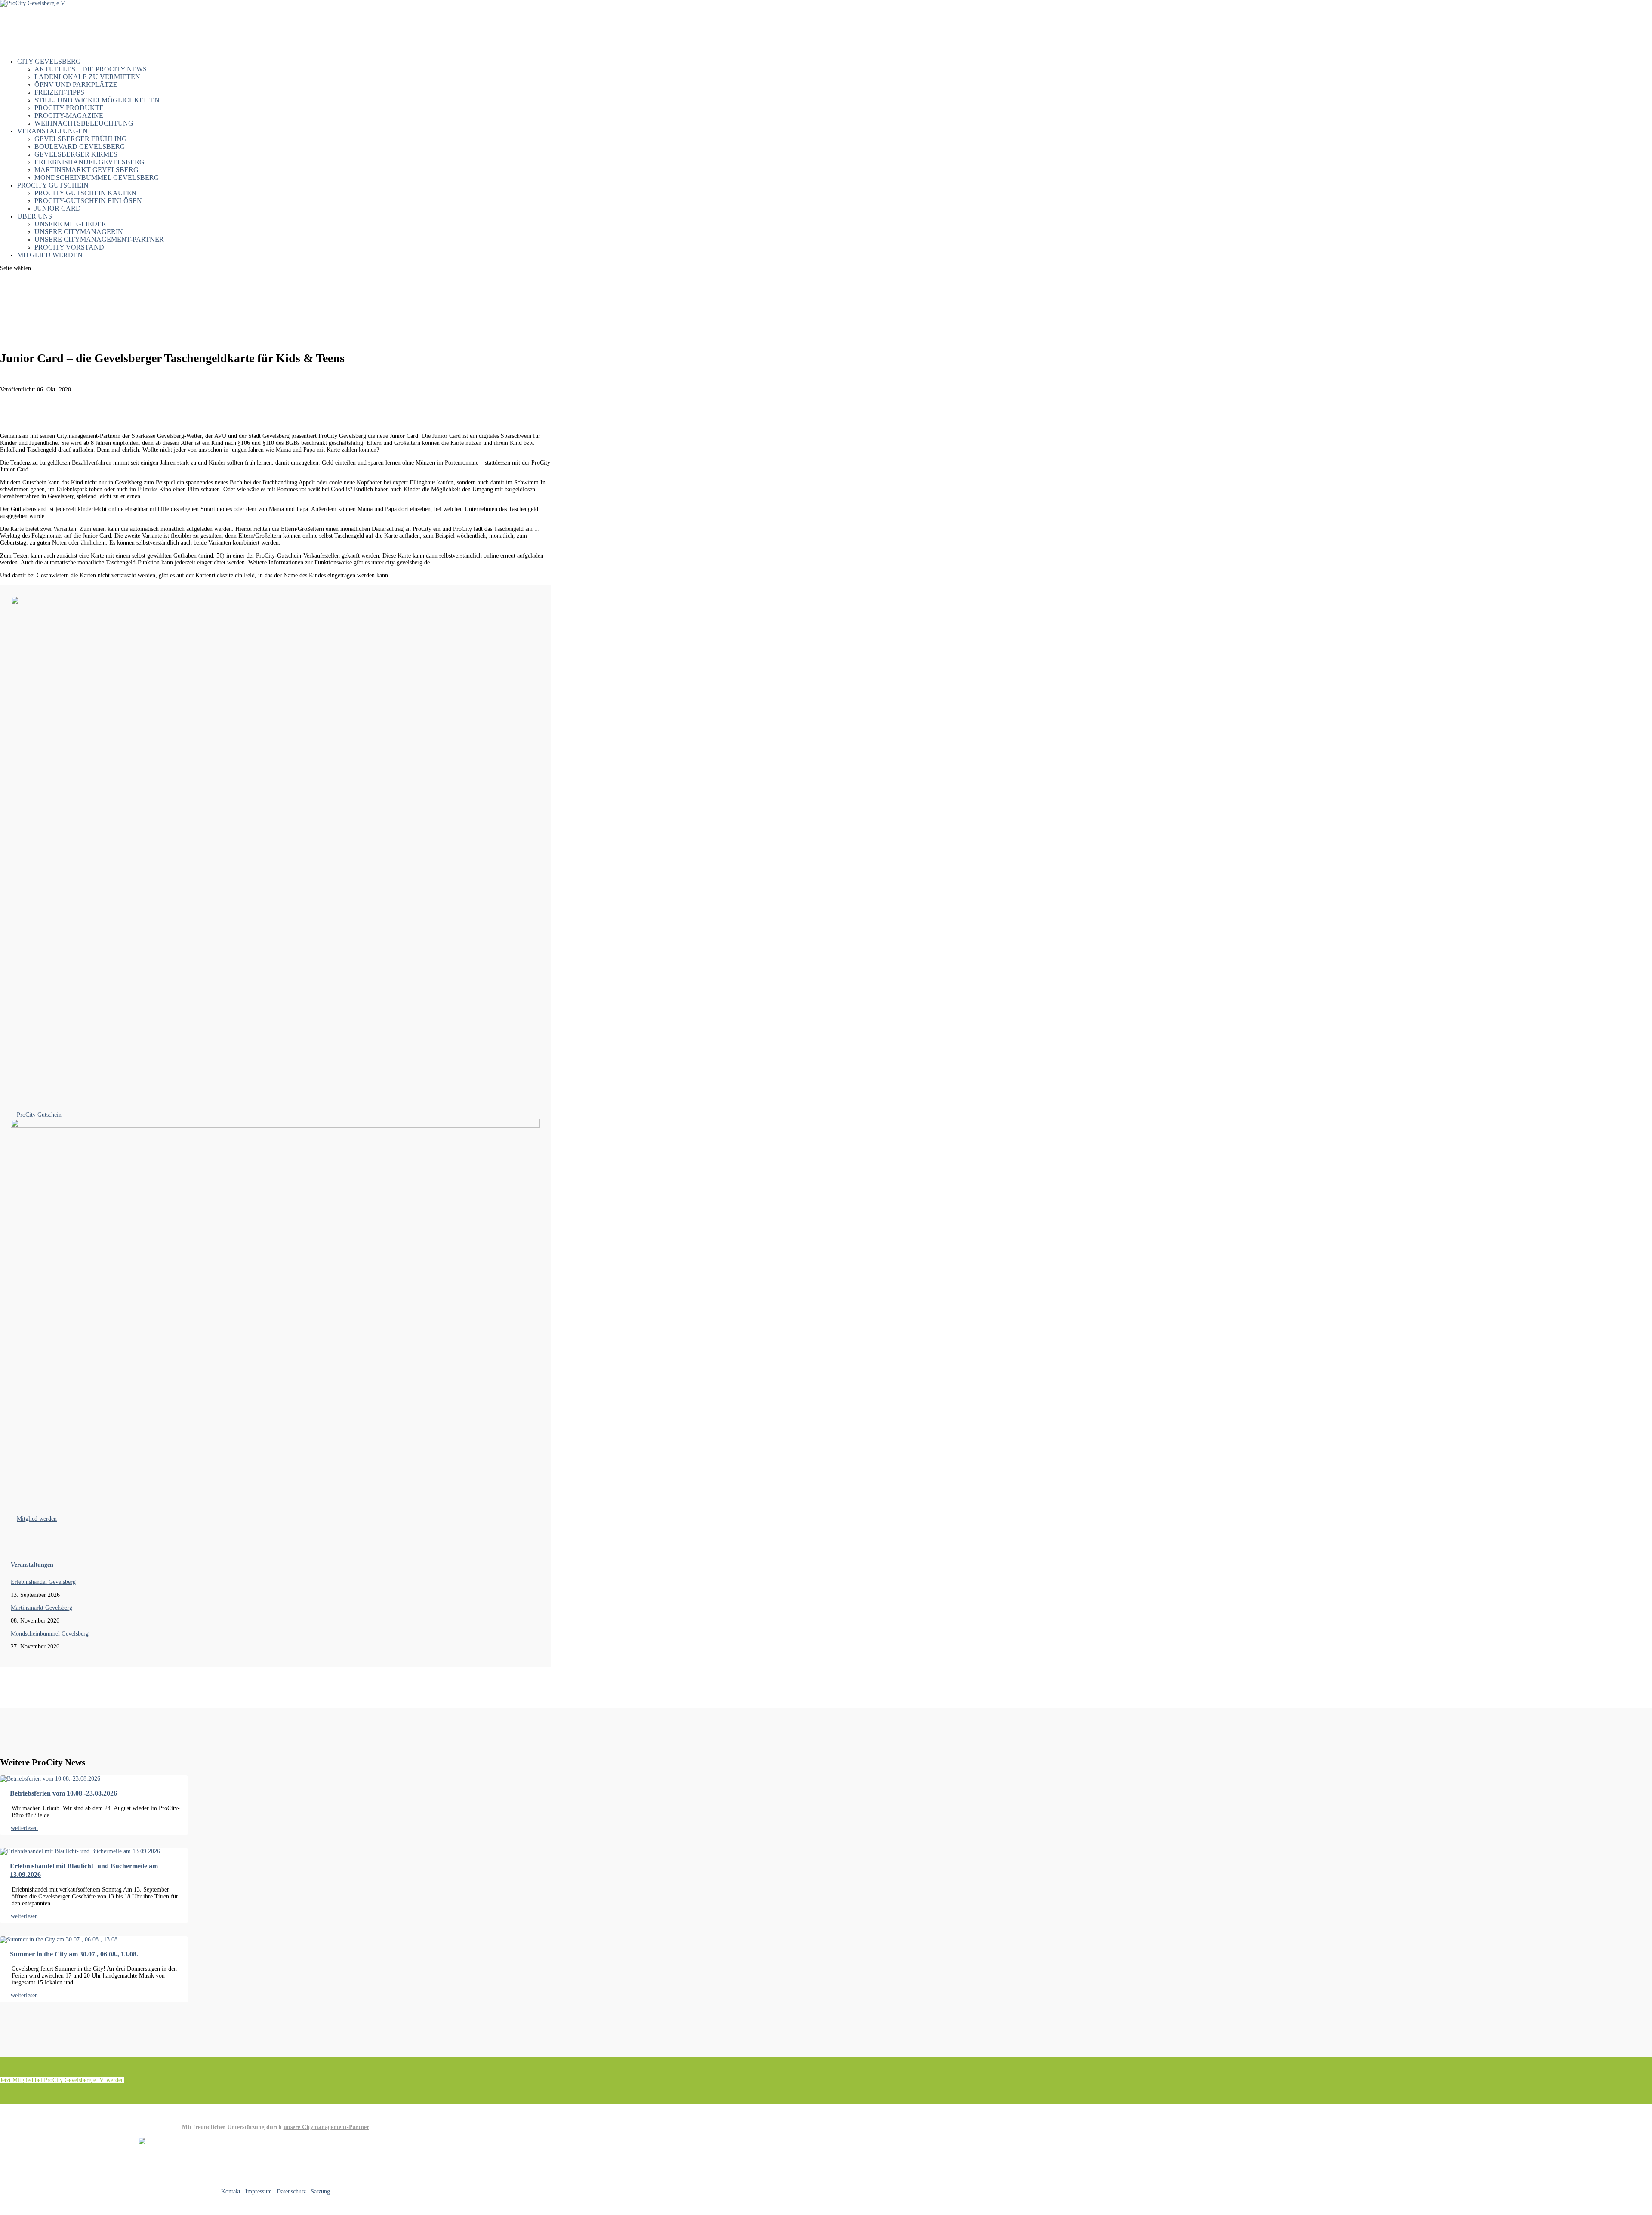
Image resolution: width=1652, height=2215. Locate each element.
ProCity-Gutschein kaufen (85, 193)
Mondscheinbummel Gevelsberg (97, 177)
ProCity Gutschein (39, 1115)
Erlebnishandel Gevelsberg (89, 162)
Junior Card (58, 208)
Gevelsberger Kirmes (76, 154)
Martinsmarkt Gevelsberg (86, 170)
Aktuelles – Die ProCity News (91, 69)
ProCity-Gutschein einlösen (88, 201)
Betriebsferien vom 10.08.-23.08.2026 (63, 1793)
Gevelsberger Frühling (81, 139)
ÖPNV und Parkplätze (76, 85)
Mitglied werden (50, 255)
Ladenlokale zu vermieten (87, 77)
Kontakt (231, 2192)
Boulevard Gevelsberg (80, 146)
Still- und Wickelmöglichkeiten (97, 100)
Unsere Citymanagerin (79, 232)
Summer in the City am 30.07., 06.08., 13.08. (74, 1954)
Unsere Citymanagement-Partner (99, 239)
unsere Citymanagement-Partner (326, 2127)
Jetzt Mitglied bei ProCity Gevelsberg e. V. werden (62, 2080)
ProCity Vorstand (69, 247)
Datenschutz (291, 2192)
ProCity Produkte (69, 108)
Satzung (320, 2192)
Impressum (259, 2192)
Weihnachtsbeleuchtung (84, 123)
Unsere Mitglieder (70, 224)
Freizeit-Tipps (59, 92)
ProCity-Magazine (69, 116)
